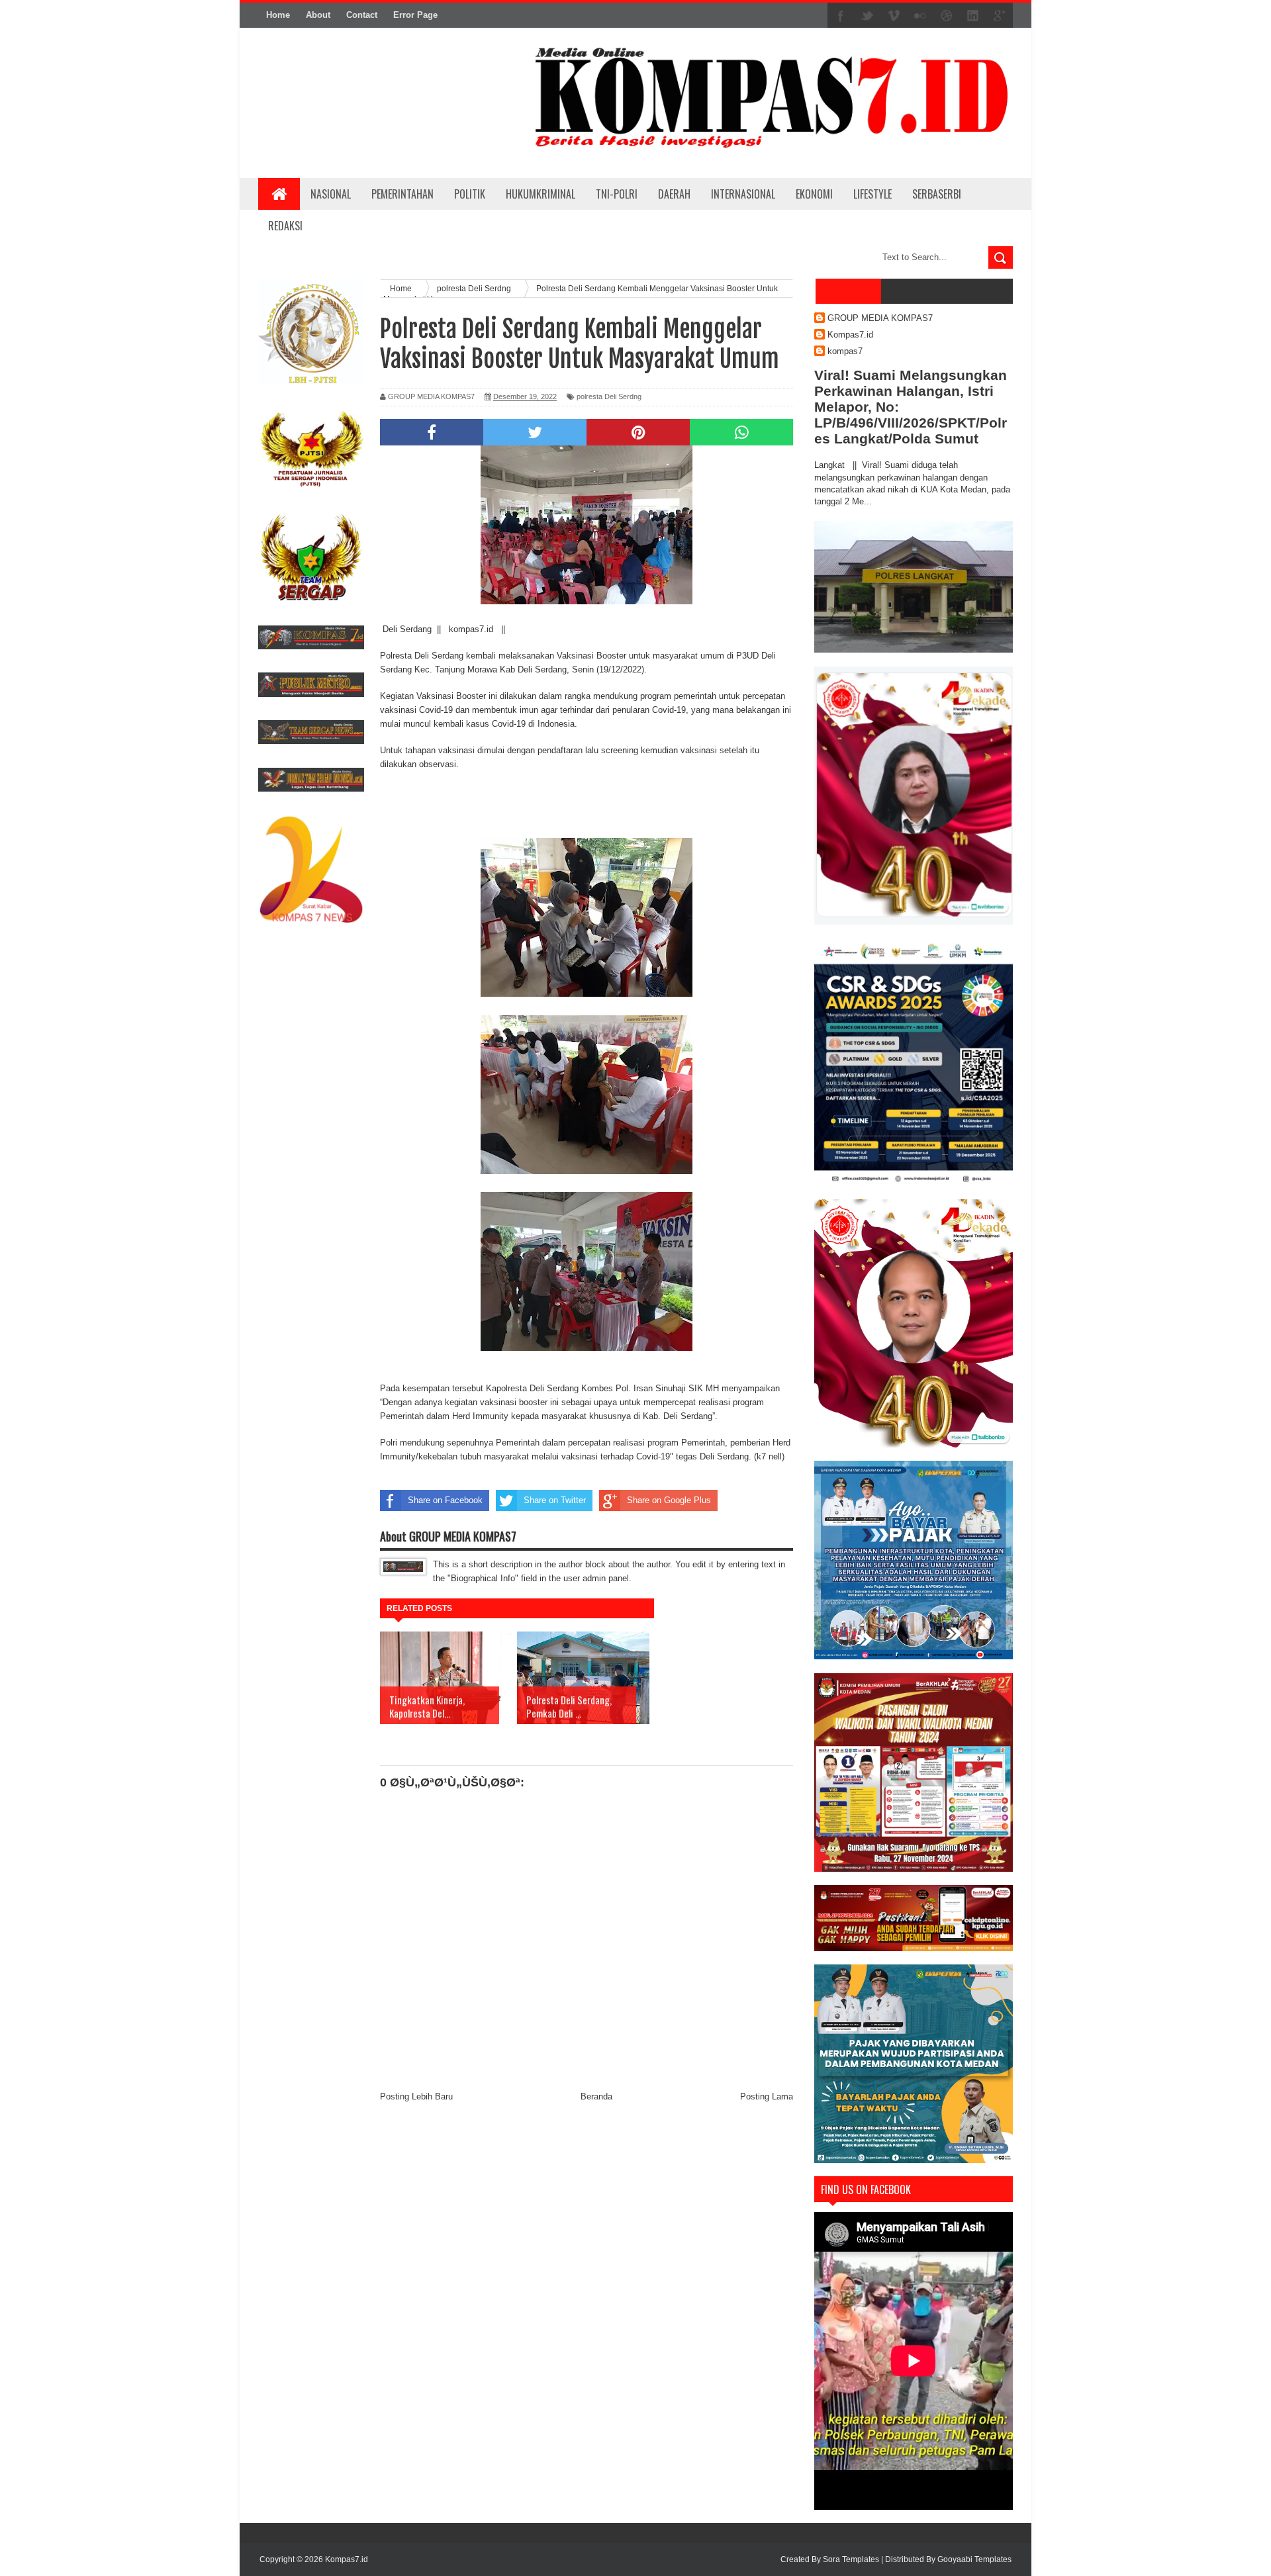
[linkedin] (973, 16)
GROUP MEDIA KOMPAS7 (880, 318)
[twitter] (867, 16)
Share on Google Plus (669, 1500)
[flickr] (920, 16)
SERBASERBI (937, 194)
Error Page (415, 15)
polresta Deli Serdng (609, 396)
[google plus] (1000, 16)
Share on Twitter (555, 1500)
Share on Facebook (445, 1500)
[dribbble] (947, 16)
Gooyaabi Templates (974, 2559)
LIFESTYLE (872, 194)
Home (278, 15)
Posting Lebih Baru (416, 2096)
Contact (362, 15)
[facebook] (841, 16)
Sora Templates (851, 2559)
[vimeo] (894, 16)
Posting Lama (767, 2096)
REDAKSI (285, 226)
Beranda (596, 2096)
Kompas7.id (850, 335)
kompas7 (845, 351)
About (318, 15)
